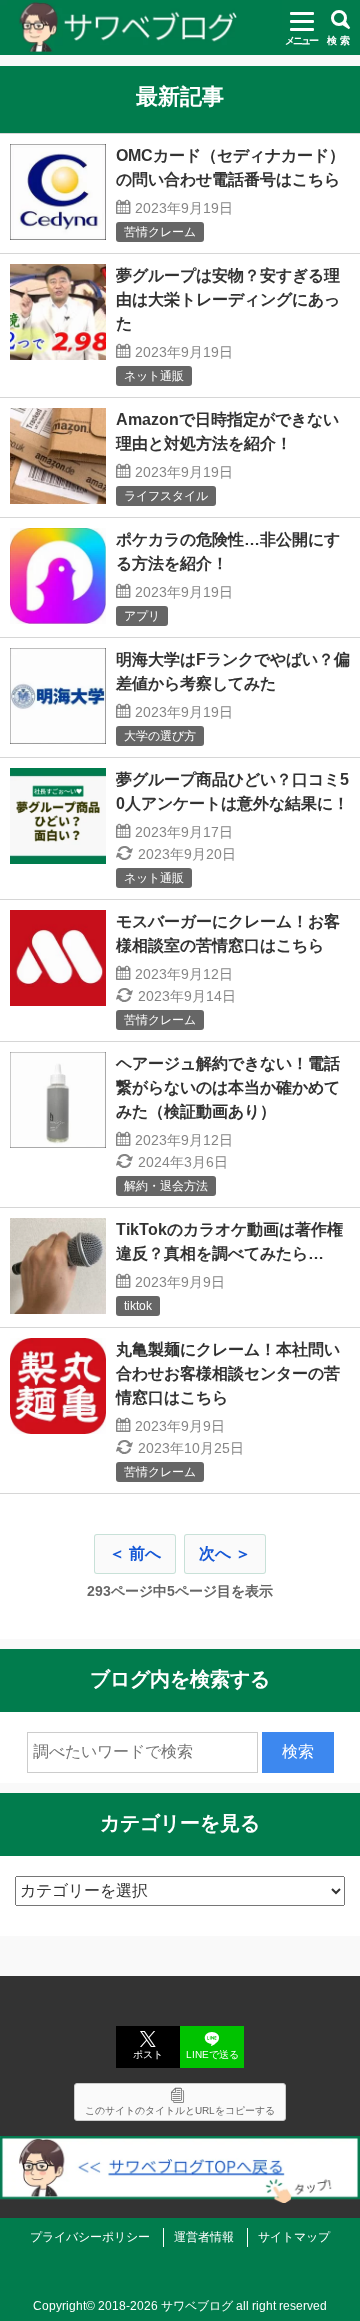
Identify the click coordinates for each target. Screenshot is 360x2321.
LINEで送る (212, 2054)
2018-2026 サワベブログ (165, 2306)
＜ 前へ (135, 1553)
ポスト (148, 2054)
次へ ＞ (225, 1553)
